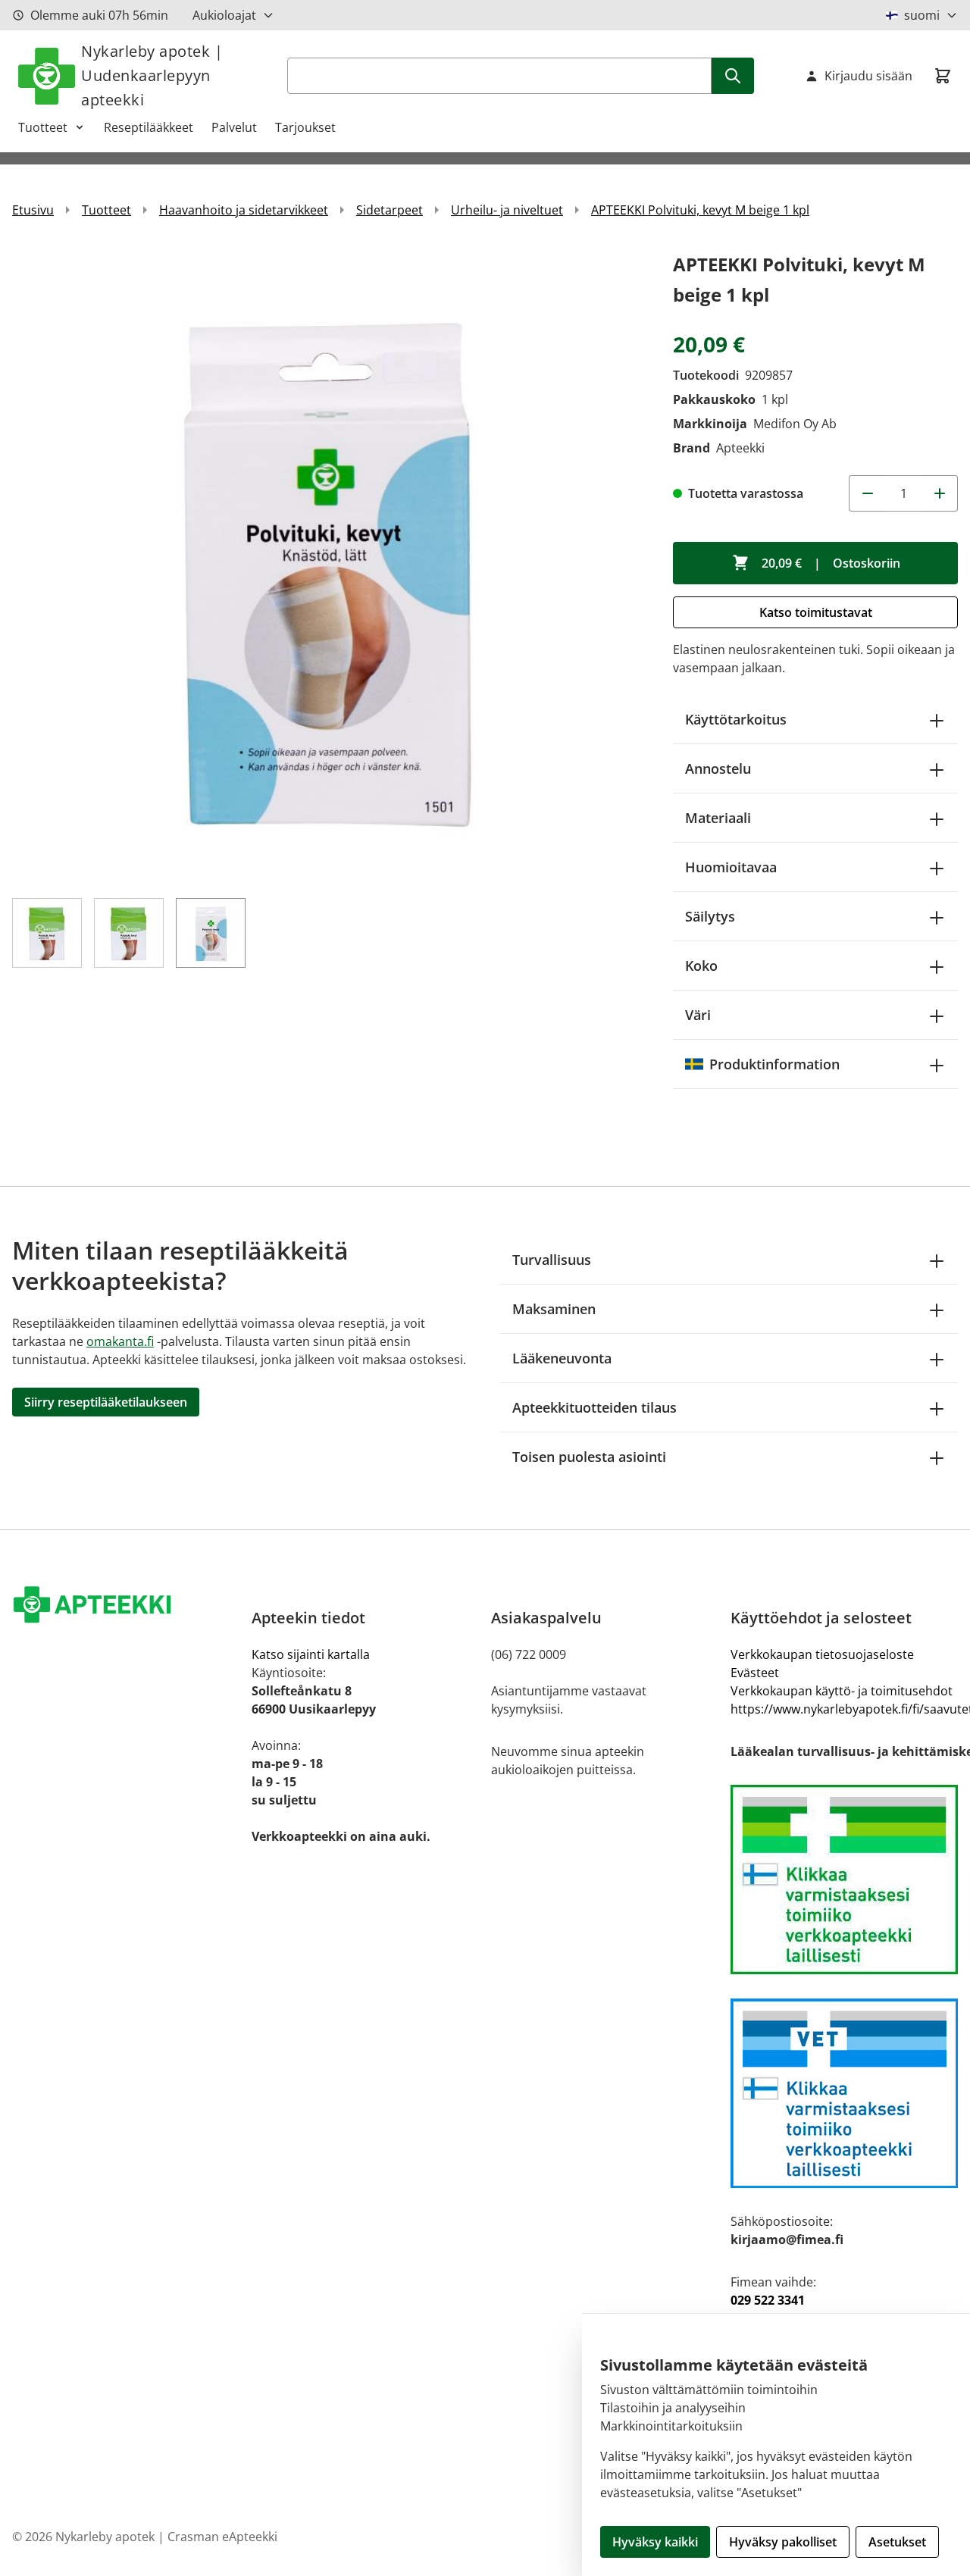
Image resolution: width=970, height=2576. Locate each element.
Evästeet (755, 1673)
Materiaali (718, 818)
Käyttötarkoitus (736, 719)
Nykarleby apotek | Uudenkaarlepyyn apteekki (152, 75)
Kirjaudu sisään (868, 76)
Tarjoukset (305, 127)
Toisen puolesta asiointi (589, 1457)
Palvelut (234, 127)
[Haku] (733, 76)
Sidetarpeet (390, 210)
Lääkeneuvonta (562, 1358)
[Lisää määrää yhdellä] (940, 493)
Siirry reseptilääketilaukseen (106, 1402)
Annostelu (718, 768)
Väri (698, 1015)
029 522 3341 (768, 2300)
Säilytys (710, 916)
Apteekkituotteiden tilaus (595, 1407)
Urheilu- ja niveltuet (507, 210)
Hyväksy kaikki (655, 2542)
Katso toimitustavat (816, 612)
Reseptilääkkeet (149, 127)
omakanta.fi (120, 1341)
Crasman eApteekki (222, 2537)
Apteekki (740, 448)
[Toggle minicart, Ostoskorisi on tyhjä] (943, 76)
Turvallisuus (552, 1260)
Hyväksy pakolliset (783, 2542)
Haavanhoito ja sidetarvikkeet (244, 210)
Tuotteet (43, 127)
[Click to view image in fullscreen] (327, 565)
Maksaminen (554, 1309)
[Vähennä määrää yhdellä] (867, 493)
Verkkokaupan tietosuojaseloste (822, 1654)
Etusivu (33, 210)
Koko (701, 966)
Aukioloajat (224, 15)
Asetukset (897, 2542)
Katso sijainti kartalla (311, 1654)
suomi (922, 15)
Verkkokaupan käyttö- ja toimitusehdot (842, 1691)
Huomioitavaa (731, 867)
